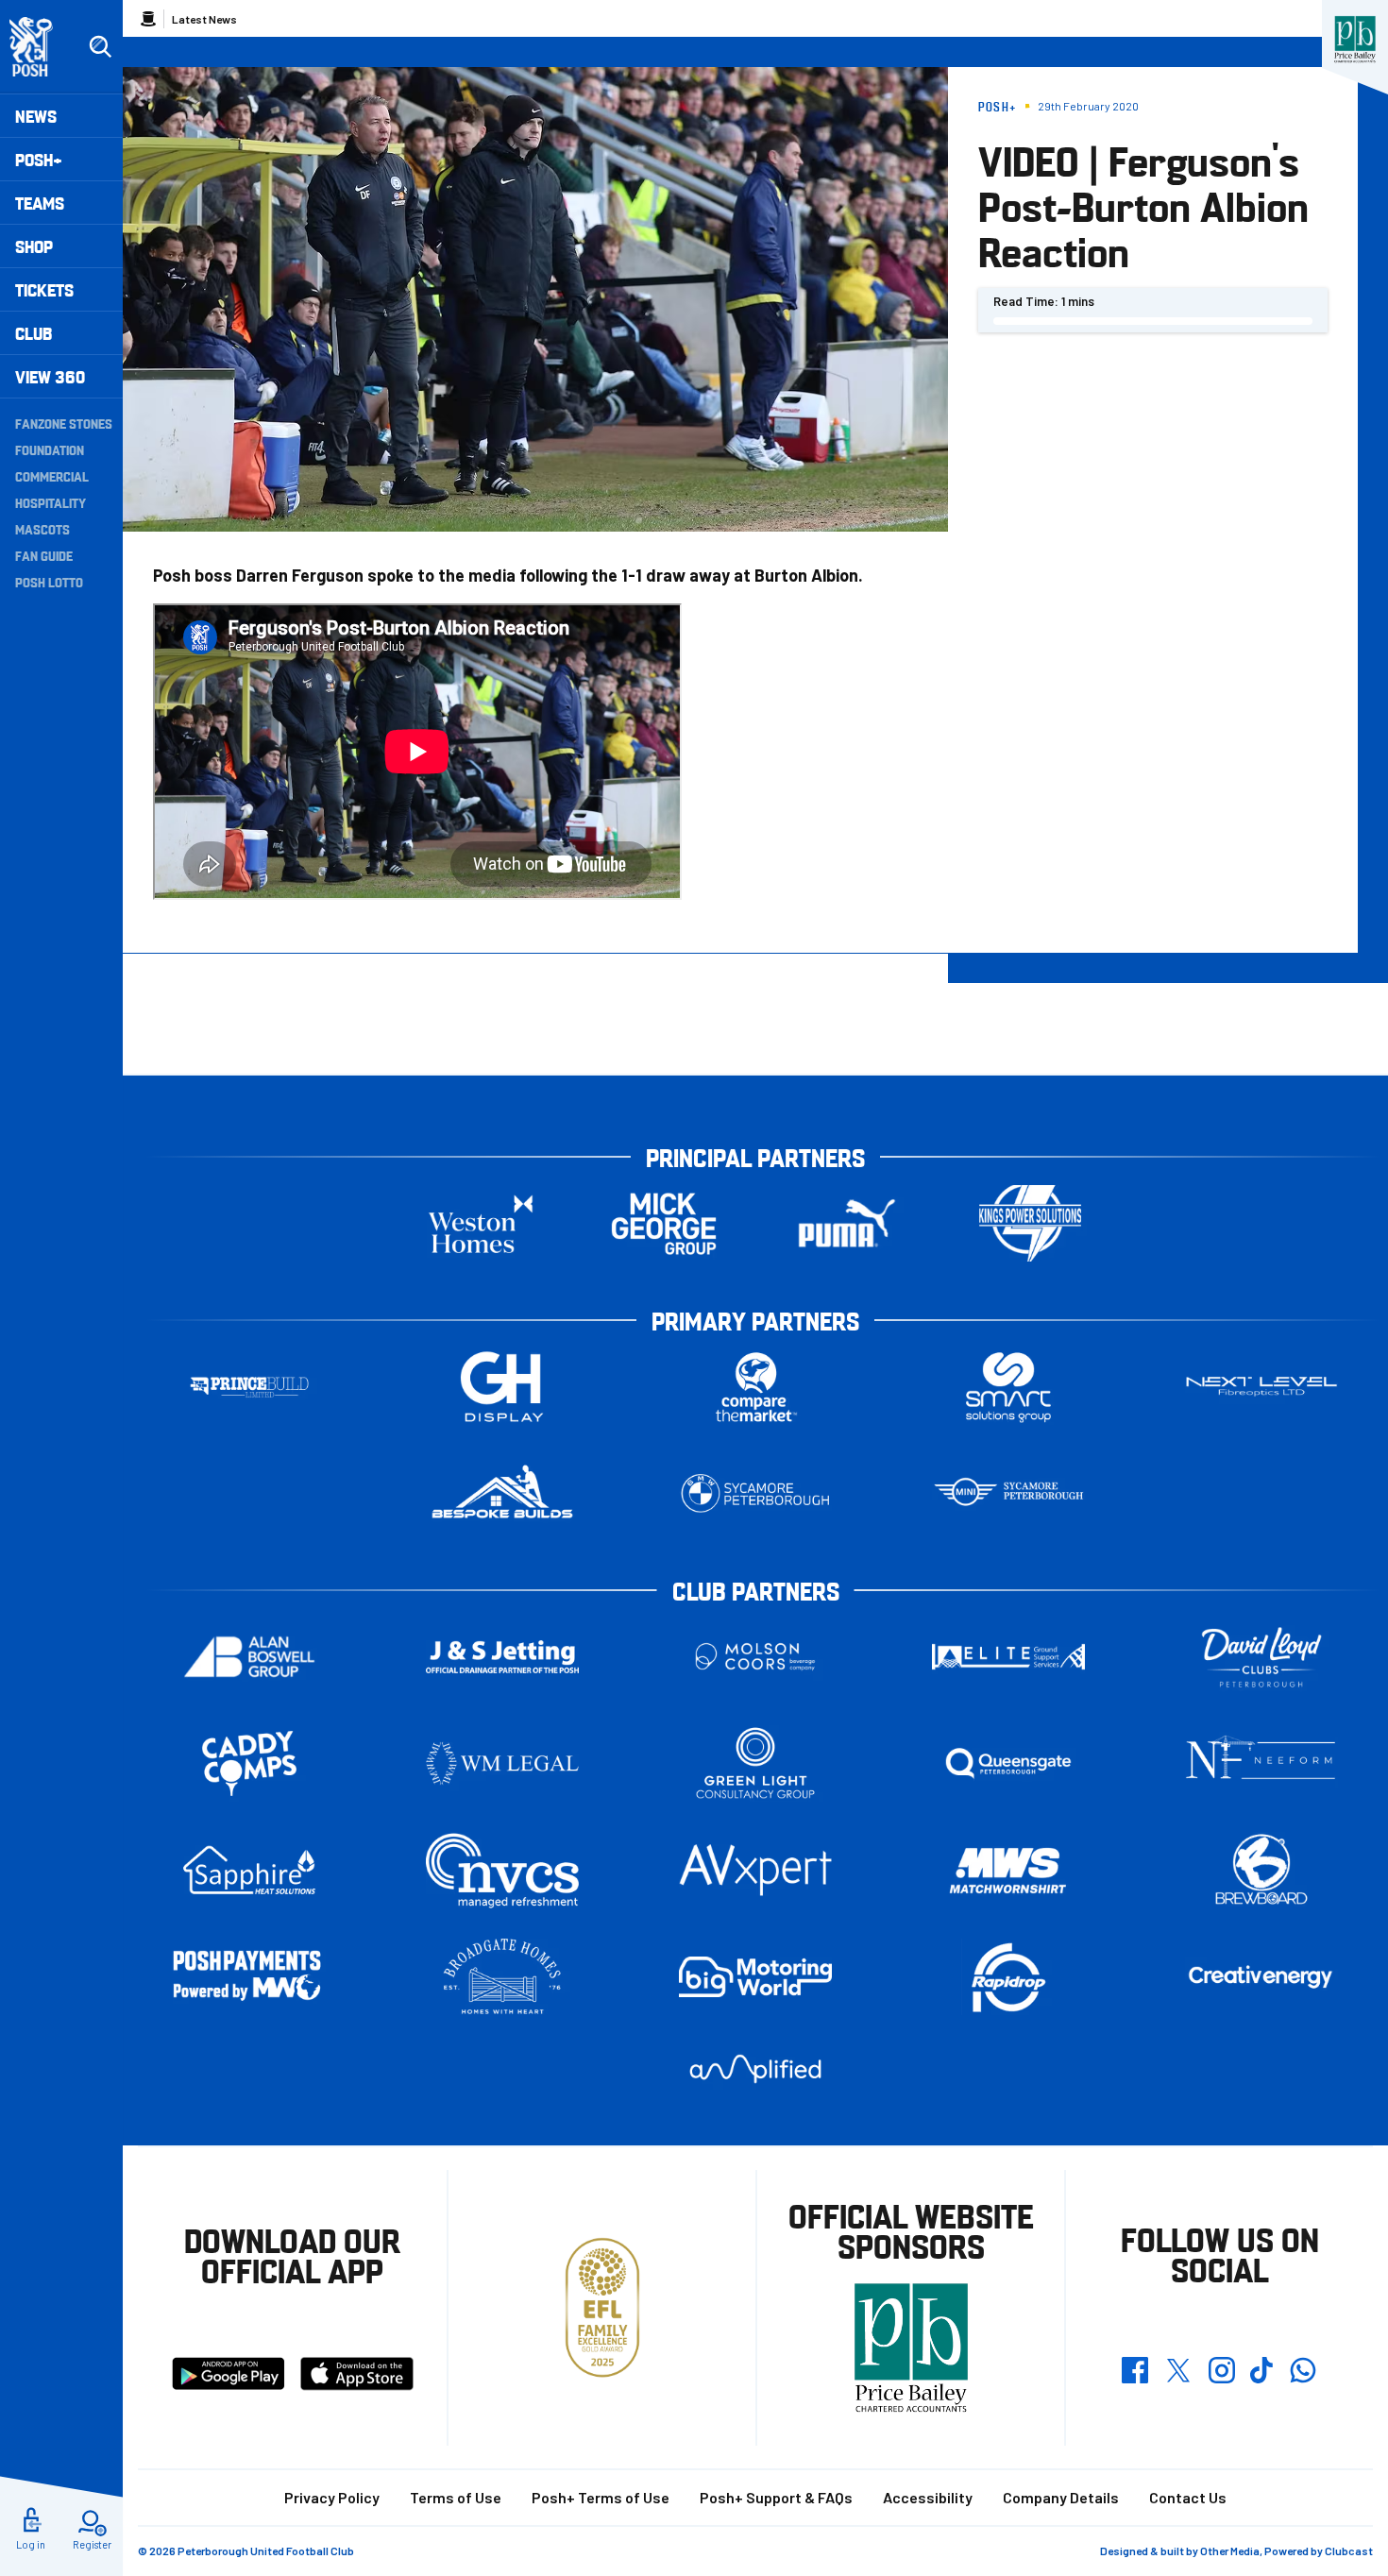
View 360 (50, 376)
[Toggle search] (100, 47)
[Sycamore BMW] (755, 1493)
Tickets (44, 289)
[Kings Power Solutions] (1030, 1223)
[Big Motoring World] (755, 1977)
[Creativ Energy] (1261, 1977)
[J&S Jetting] (502, 1657)
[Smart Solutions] (1008, 1387)
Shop (34, 246)
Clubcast (1349, 2551)
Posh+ (39, 159)
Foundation (50, 449)
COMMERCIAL (52, 476)
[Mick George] (664, 1223)
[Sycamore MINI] (1008, 1493)
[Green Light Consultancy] (755, 1763)
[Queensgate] (1008, 1763)
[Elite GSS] (1008, 1657)
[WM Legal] (502, 1763)
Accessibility (928, 2497)
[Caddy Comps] (249, 1763)
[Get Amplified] (755, 2068)
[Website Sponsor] (1355, 40)
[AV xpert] (755, 1870)
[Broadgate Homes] (502, 1977)
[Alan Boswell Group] (249, 1657)
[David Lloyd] (1261, 1657)
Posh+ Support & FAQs (776, 2497)
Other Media (1230, 2551)
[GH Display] (502, 1387)
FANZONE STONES (64, 423)
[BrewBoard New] (1261, 1870)
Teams (40, 203)
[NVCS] (502, 1870)
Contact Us (1188, 2497)
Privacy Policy (332, 2497)
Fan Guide (44, 555)
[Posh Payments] (249, 1977)
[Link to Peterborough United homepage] (39, 47)
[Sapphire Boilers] (249, 1871)
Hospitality (51, 502)
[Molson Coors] (755, 1657)
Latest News (204, 19)
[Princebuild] (249, 1387)
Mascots (42, 529)
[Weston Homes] (481, 1223)
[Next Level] (1261, 1387)
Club (34, 333)
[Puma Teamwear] (847, 1223)
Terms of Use (456, 2497)
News (36, 116)
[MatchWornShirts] (1008, 1870)
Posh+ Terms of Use (601, 2497)
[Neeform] (1261, 1763)
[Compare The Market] (755, 1387)
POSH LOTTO (49, 582)
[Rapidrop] (1008, 1977)
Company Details (1061, 2497)
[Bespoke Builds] (502, 1493)
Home (148, 19)
